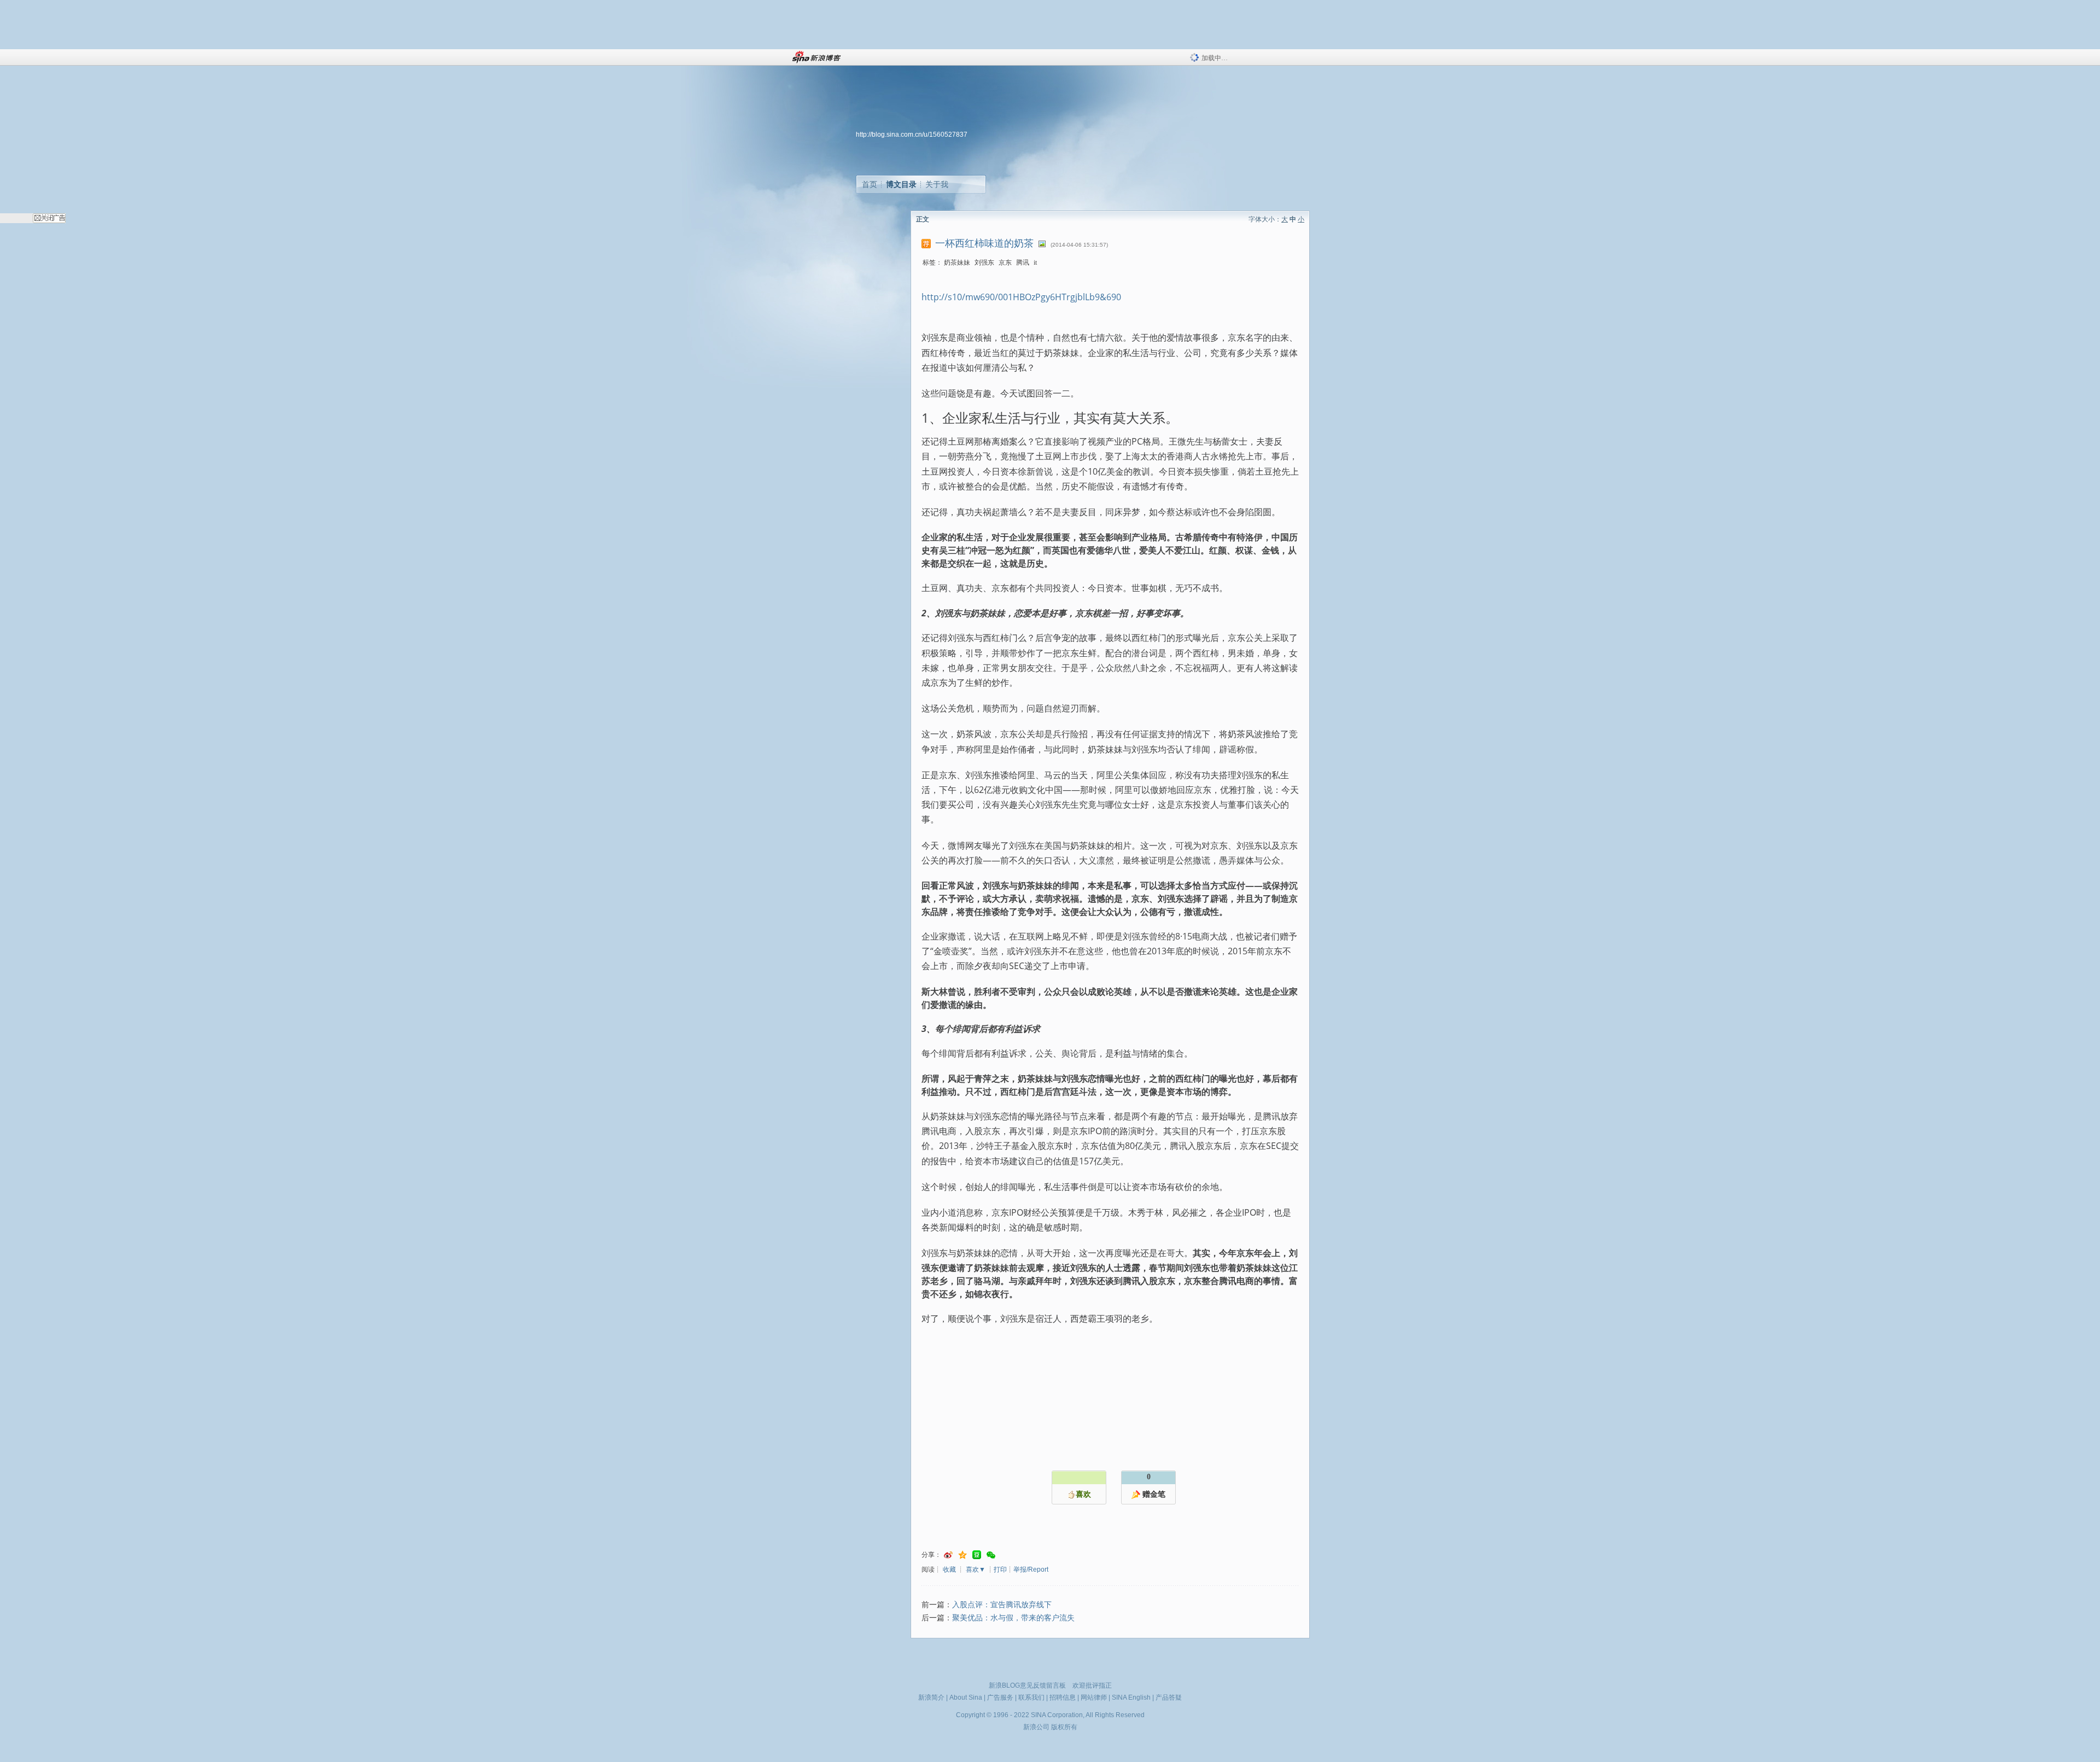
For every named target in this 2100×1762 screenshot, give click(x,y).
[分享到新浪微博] (948, 1555)
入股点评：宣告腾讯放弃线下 (1002, 1605)
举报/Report (1031, 1570)
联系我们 (1031, 1697)
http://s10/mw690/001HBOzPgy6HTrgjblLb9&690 (1021, 297)
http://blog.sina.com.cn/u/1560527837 (912, 135)
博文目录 (901, 184)
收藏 (949, 1570)
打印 (1000, 1570)
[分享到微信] (991, 1555)
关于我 (937, 184)
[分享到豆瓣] (977, 1555)
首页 (870, 184)
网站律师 (1094, 1697)
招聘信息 (1063, 1697)
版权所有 (1064, 1727)
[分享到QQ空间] (962, 1555)
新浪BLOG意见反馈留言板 (1027, 1685)
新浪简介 (931, 1697)
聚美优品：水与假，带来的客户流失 (1013, 1618)
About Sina (966, 1697)
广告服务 (1000, 1697)
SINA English (1131, 1697)
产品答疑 (1169, 1697)
